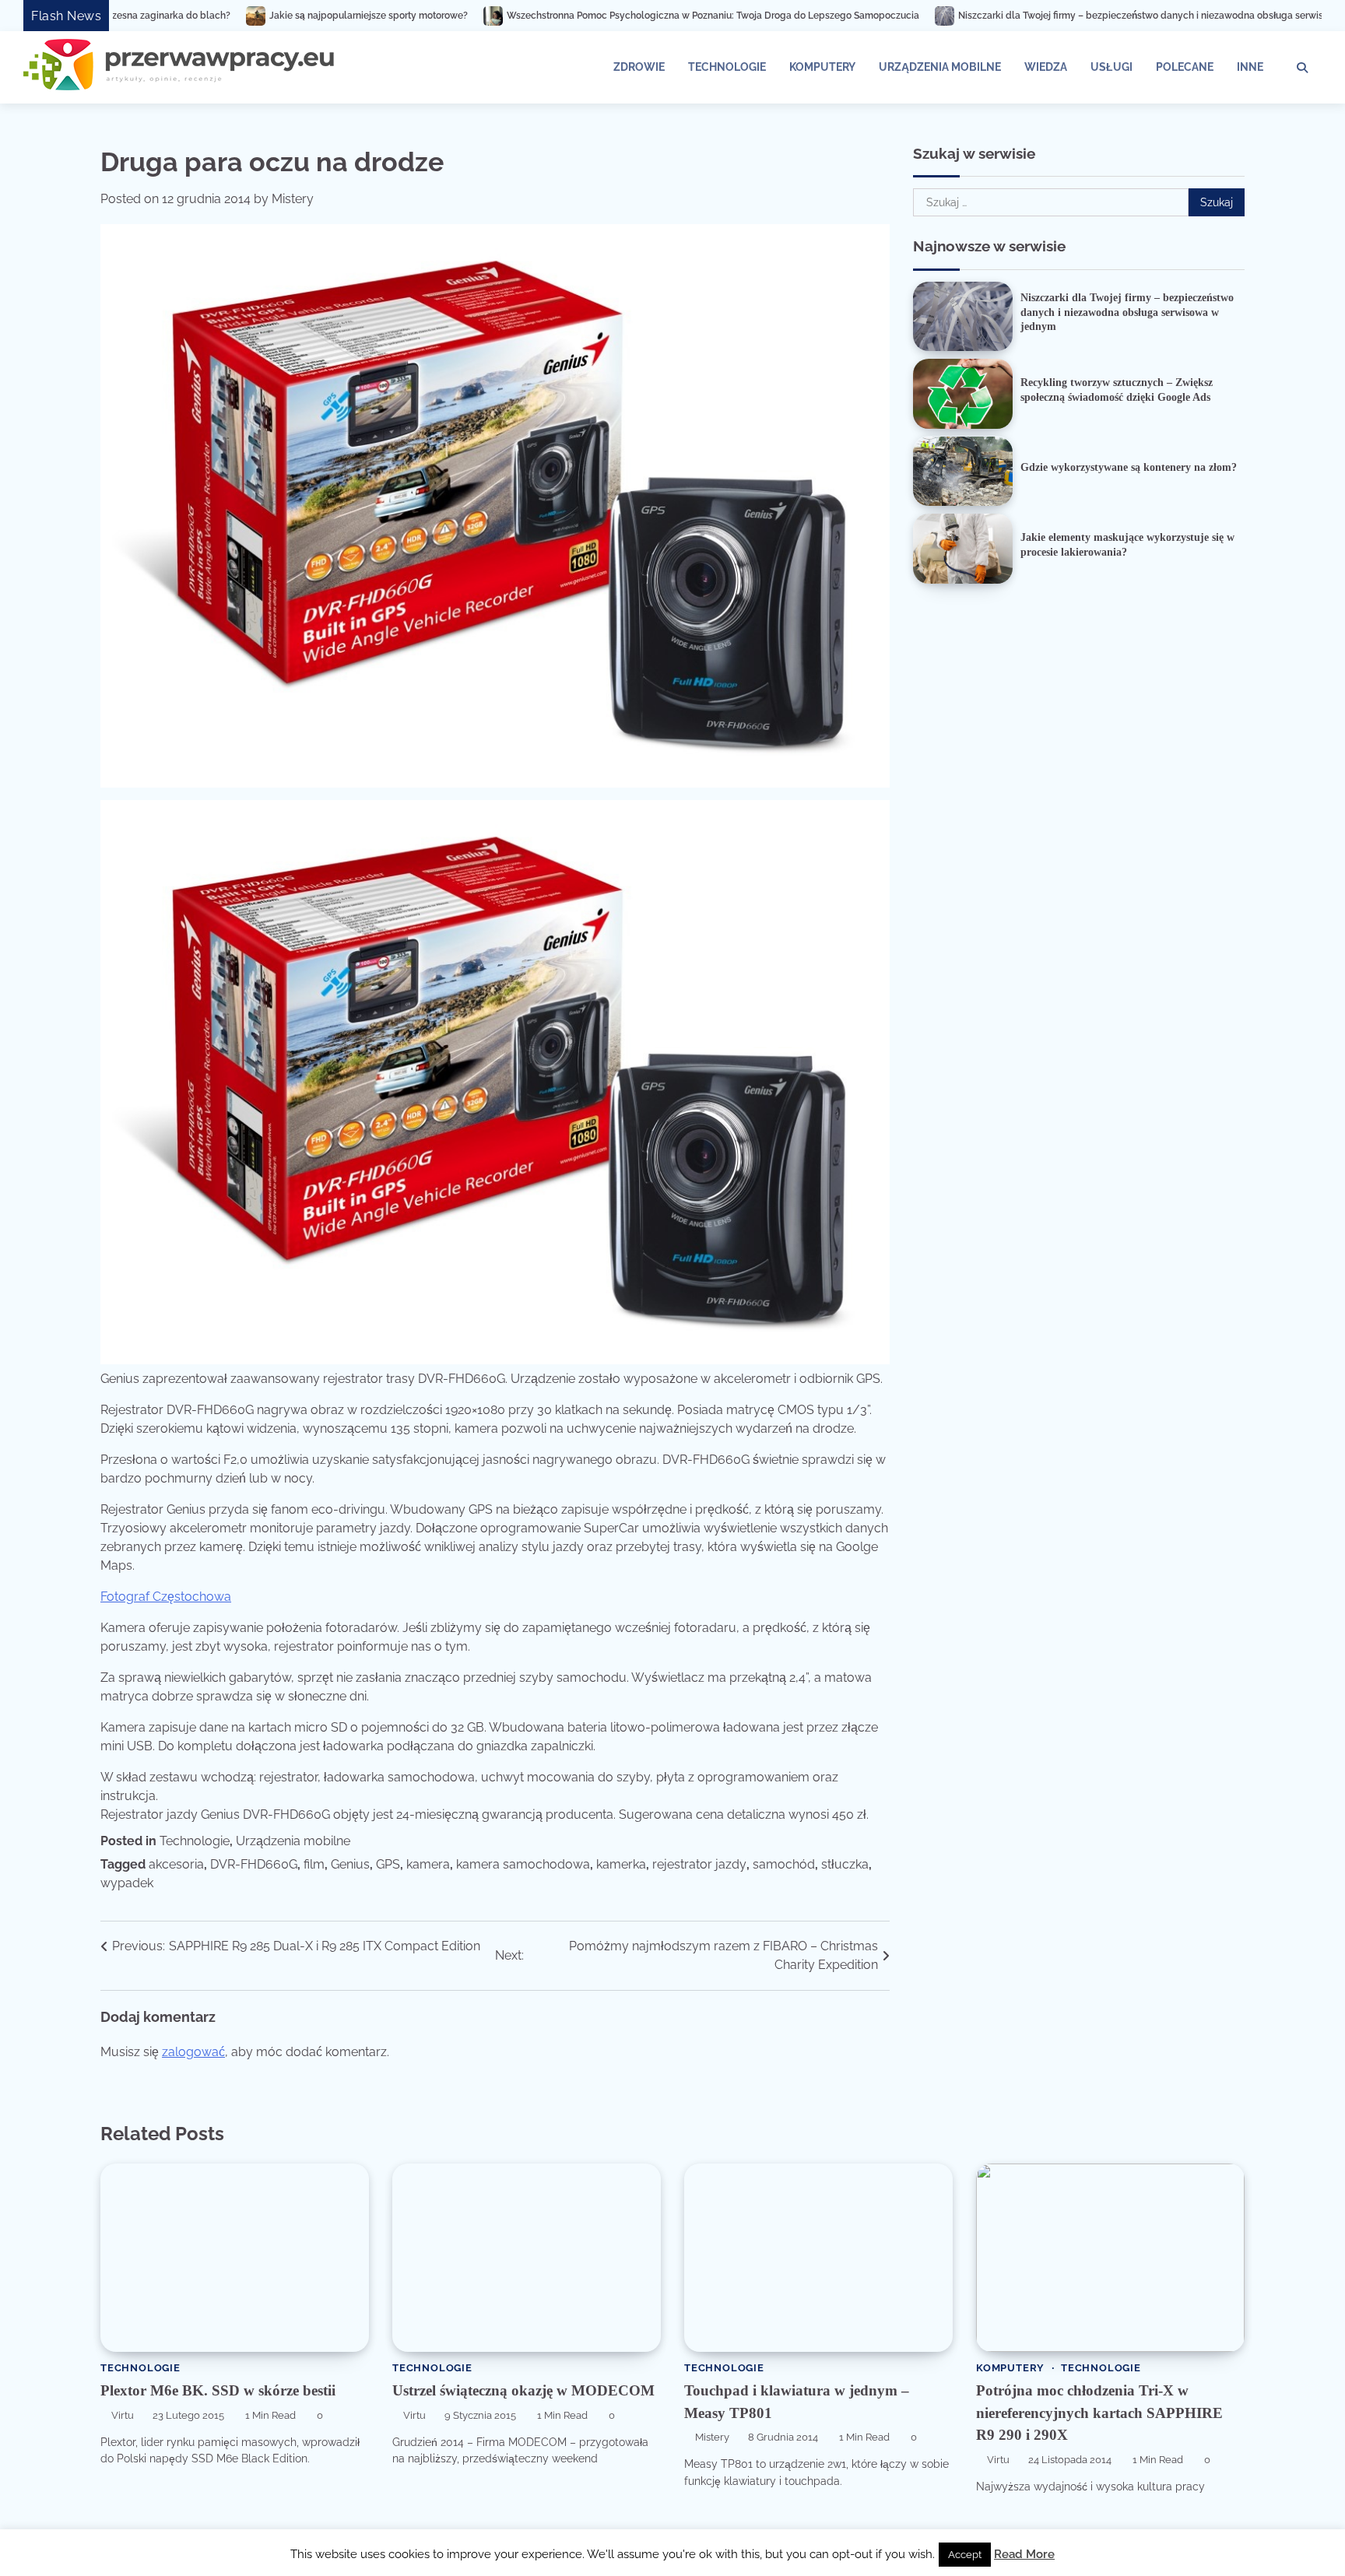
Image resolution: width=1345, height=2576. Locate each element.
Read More (1024, 2554)
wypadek (127, 1883)
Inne (1250, 67)
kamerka (621, 1864)
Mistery (293, 199)
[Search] (1302, 68)
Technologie (727, 67)
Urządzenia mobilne (940, 67)
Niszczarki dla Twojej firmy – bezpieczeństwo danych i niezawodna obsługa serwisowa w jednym (990, 16)
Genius (350, 1864)
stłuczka (845, 1864)
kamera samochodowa (523, 1864)
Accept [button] (965, 2555)
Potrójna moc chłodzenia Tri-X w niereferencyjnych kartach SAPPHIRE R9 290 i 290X (1099, 2413)
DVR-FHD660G (254, 1864)
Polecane (1185, 67)
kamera (428, 1864)
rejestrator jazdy (699, 1864)
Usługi (1111, 67)
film (314, 1864)
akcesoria (176, 1864)
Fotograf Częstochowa (166, 1597)
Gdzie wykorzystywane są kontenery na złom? (1129, 467)
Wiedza (1046, 67)
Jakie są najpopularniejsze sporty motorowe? (186, 16)
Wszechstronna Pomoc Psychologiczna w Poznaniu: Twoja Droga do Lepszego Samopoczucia (530, 16)
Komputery (822, 67)
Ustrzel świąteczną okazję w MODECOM (523, 2390)
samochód (784, 1864)
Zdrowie (639, 67)
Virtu (123, 2415)
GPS (388, 1864)
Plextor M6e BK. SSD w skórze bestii (218, 2390)
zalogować (193, 2052)
